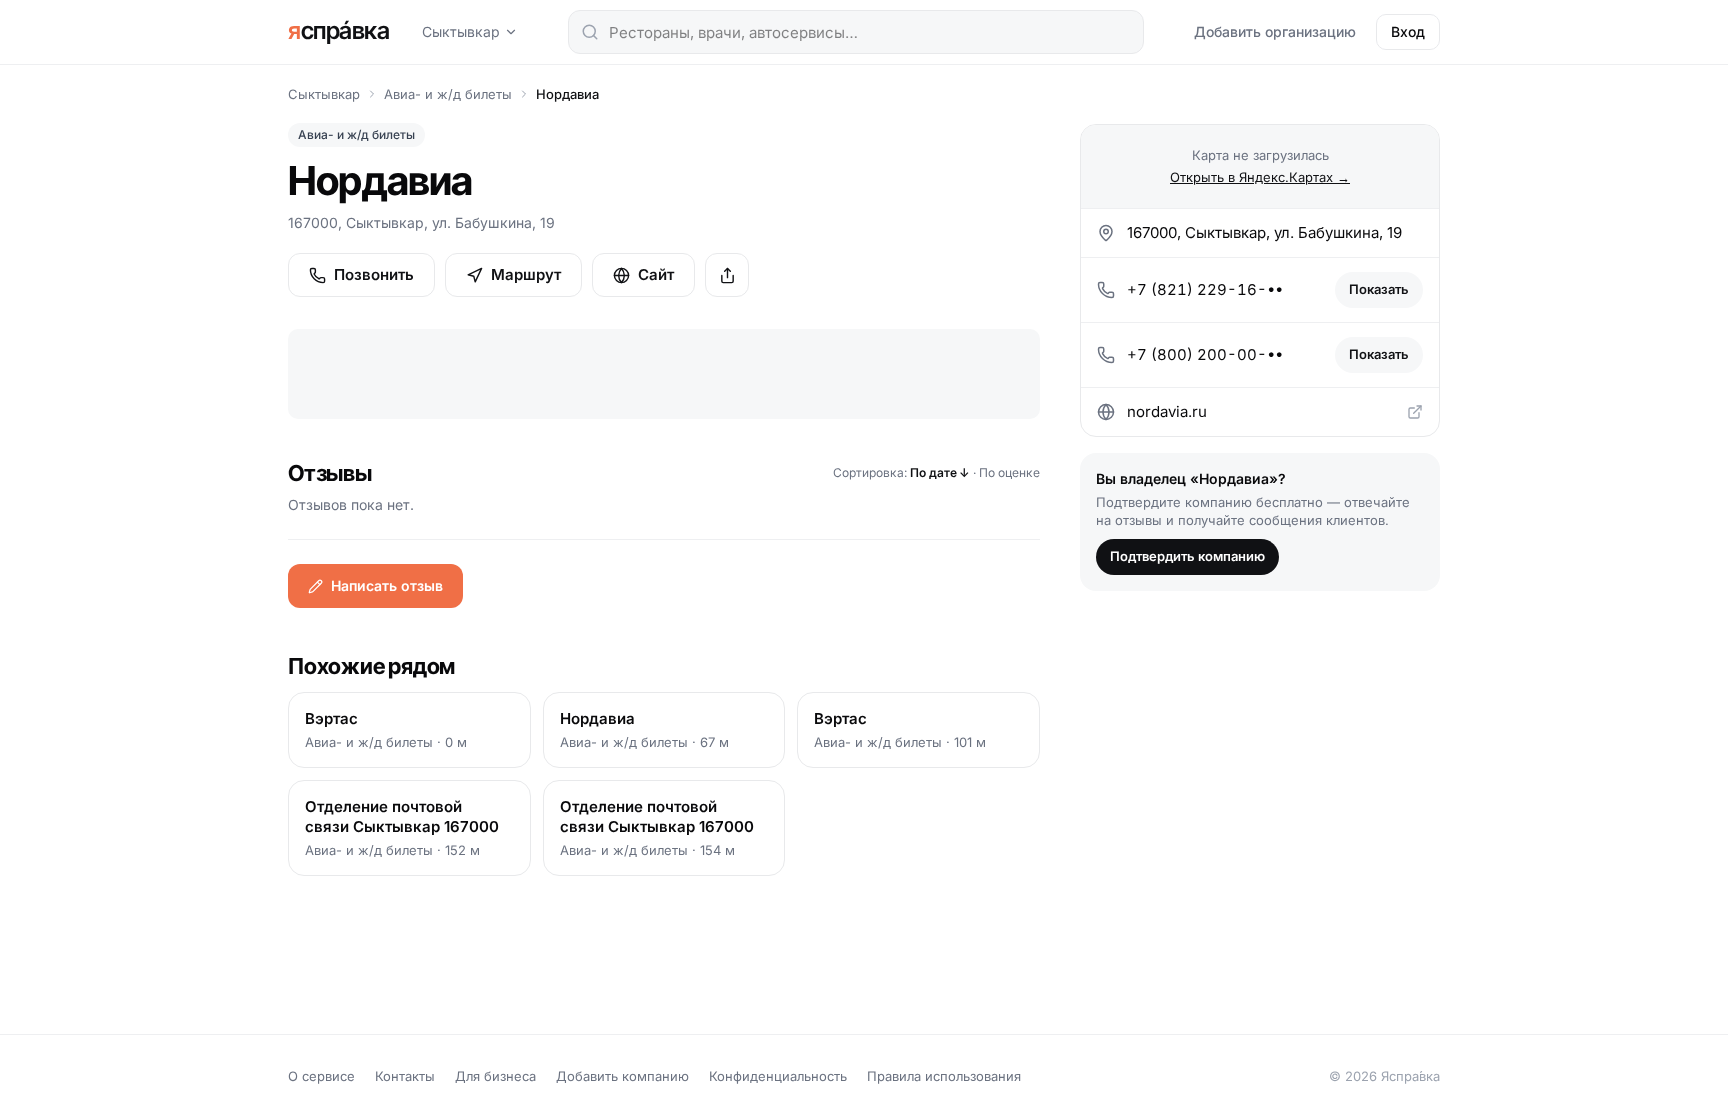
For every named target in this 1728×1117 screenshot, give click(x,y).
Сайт (656, 274)
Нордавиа (567, 94)
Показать (1379, 289)
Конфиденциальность (778, 1076)
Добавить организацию (1275, 31)
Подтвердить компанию (1187, 556)
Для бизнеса (495, 1076)
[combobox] (856, 32)
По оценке (1009, 472)
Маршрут (526, 274)
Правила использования (944, 1076)
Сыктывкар (461, 31)
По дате (940, 472)
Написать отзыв (387, 585)
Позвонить (374, 274)
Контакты (405, 1076)
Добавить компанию (622, 1076)
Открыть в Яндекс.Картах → (1260, 177)
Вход (1408, 31)
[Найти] (590, 32)
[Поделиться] (727, 275)
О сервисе (321, 1076)
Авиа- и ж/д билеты (448, 94)
